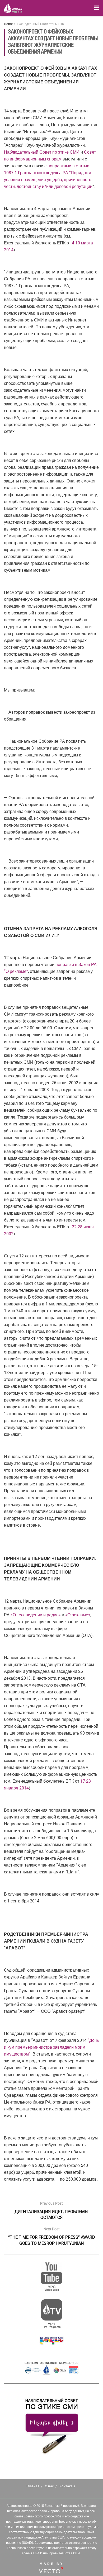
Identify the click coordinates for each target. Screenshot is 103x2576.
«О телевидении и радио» (36, 1615)
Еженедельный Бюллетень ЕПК (41, 24)
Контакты (67, 2486)
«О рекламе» (78, 1615)
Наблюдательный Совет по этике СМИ (42, 152)
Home (8, 24)
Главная (33, 2486)
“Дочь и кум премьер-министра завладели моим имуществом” (51, 2047)
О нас (49, 2486)
